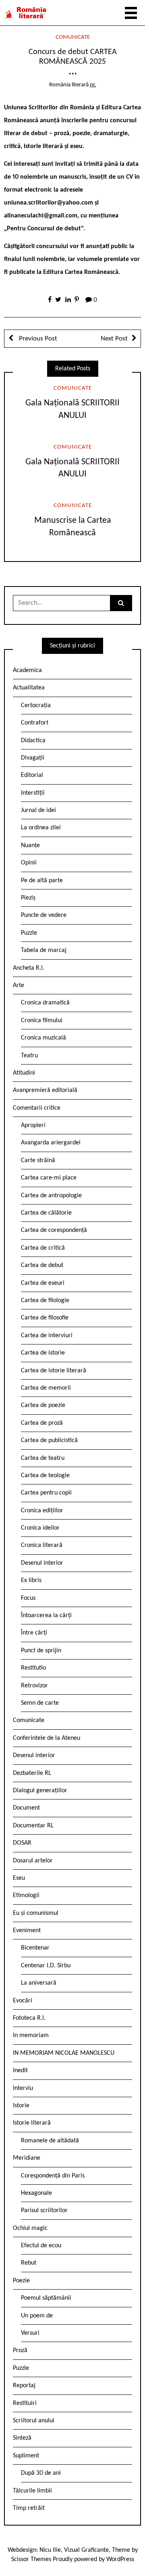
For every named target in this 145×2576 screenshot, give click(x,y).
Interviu (23, 2088)
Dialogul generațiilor (40, 1791)
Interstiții (33, 793)
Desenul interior (42, 1563)
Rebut (29, 2263)
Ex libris (31, 1580)
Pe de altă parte (42, 881)
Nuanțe (30, 845)
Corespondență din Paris (53, 2176)
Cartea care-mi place (49, 1178)
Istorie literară (32, 2123)
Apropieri (33, 1125)
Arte (19, 985)
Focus (28, 1598)
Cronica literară (42, 1545)
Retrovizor (34, 1686)
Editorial (32, 775)
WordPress (120, 2559)
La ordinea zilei (41, 828)
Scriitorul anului (34, 2421)
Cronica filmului (42, 1021)
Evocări (23, 2001)
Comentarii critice (37, 1108)
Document (26, 1808)
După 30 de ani (41, 2473)
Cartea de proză (42, 1423)
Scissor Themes (31, 2559)
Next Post (114, 339)
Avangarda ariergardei (51, 1143)
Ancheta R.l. (29, 968)
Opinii (29, 863)
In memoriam (31, 2035)
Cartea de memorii (46, 1388)
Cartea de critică (43, 1248)
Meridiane (27, 2158)
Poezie (21, 2281)
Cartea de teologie (45, 1476)
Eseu (19, 1878)
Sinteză (22, 2438)
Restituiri (25, 2403)
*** (73, 76)
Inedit (20, 2071)
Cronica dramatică (45, 1003)
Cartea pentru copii (46, 1493)
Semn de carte (40, 1703)
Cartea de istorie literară (54, 1371)
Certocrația (36, 706)
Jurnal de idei (38, 810)
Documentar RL (33, 1826)
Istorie (21, 2106)
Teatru (29, 1056)
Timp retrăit (29, 2508)
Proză (20, 2351)
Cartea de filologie (45, 1301)
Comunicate (73, 37)
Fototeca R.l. (29, 2018)
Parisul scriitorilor (44, 2211)
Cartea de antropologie (51, 1196)
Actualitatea (29, 688)
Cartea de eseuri (43, 1283)
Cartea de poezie (43, 1405)
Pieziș (28, 898)
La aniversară (39, 1983)
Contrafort (35, 723)
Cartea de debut (42, 1265)
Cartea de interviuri (47, 1336)
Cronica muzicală (43, 1038)
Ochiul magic (30, 2228)
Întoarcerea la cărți (46, 1616)
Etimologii (26, 1895)
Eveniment (27, 1931)
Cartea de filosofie (45, 1318)
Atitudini (24, 1073)
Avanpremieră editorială (45, 1090)
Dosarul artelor (33, 1861)
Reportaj (24, 2386)
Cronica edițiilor (42, 1511)
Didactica (33, 741)
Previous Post (37, 339)
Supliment (26, 2456)
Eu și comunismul (36, 1913)
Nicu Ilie (50, 2550)
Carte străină (38, 1161)
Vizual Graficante (86, 2550)
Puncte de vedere (44, 915)
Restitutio (33, 1668)
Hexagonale (36, 2193)
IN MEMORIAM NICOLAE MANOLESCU (64, 2053)
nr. (93, 85)
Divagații (33, 758)
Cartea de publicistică (49, 1440)
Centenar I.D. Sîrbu (46, 1966)
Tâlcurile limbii (32, 2491)
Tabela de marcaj (44, 950)
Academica (27, 670)
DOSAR (22, 1843)
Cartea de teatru (43, 1458)
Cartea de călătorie (46, 1213)
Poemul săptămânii (46, 2298)
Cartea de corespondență (54, 1230)
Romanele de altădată (50, 2141)
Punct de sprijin (41, 1651)
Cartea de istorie (43, 1353)
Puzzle (29, 933)
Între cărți (34, 1633)
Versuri (30, 2333)
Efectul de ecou (41, 2246)
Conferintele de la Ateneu (47, 1738)
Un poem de (37, 2316)
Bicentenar (35, 1948)
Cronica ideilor (40, 1528)
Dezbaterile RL (32, 1773)
